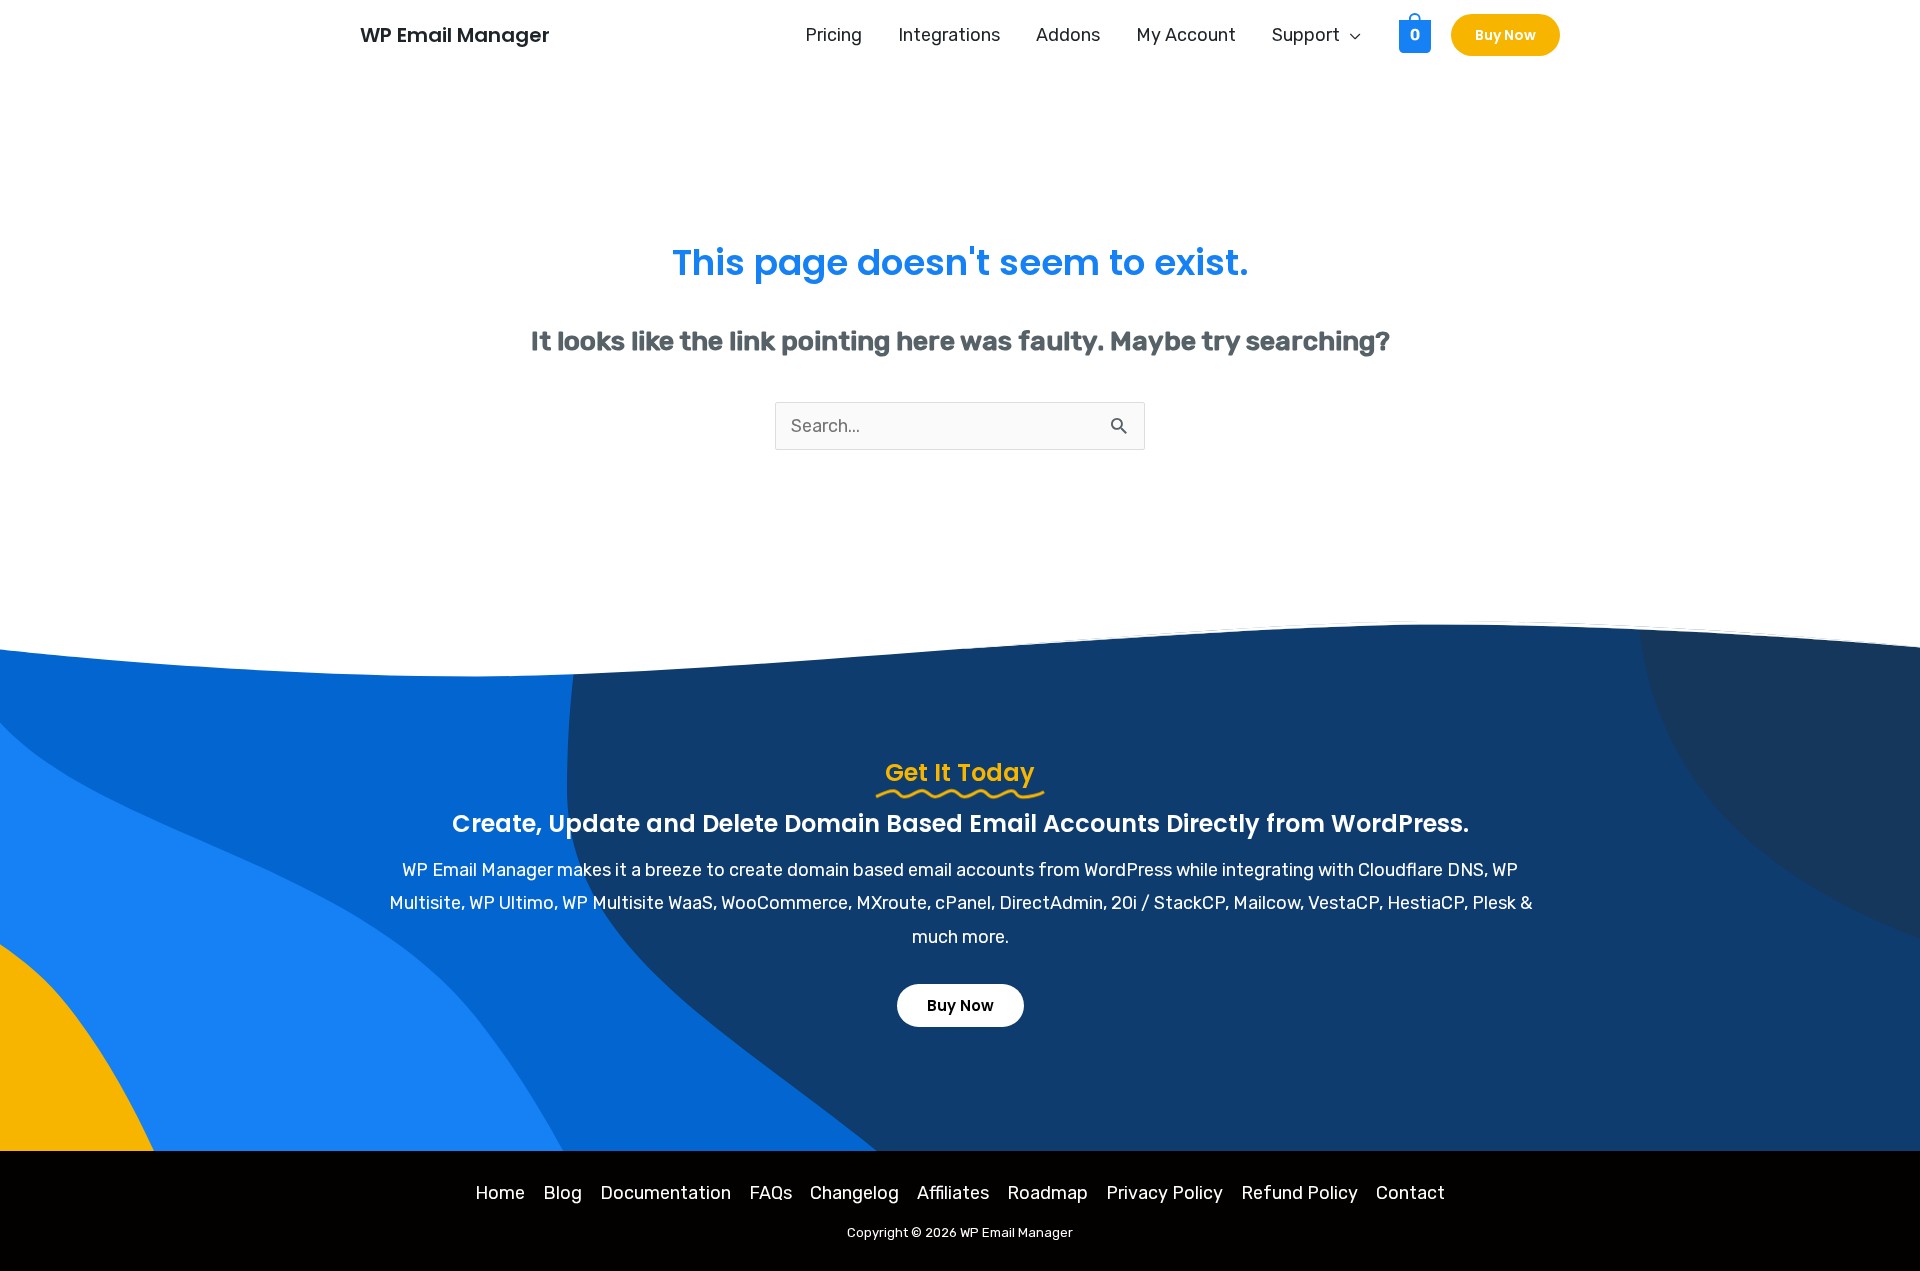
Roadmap (1047, 1193)
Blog (562, 1193)
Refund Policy (1299, 1193)
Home (500, 1193)
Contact (1410, 1193)
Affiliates (953, 1193)
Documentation (665, 1193)
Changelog (854, 1193)
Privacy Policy (1164, 1193)
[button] (1350, 35)
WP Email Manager (455, 35)
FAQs (770, 1193)
